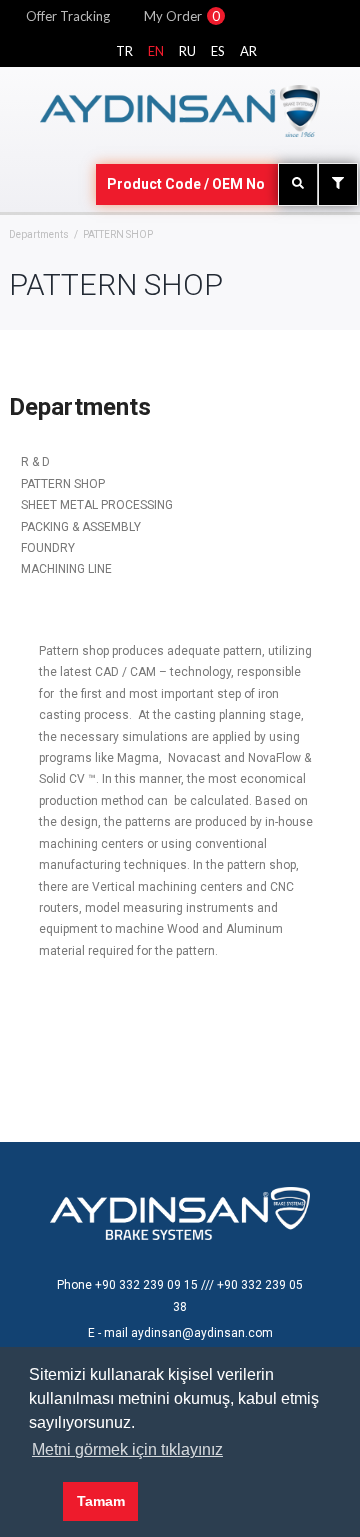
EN (156, 51)
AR (248, 51)
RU (187, 51)
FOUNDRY (48, 548)
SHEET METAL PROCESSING (97, 505)
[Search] (298, 185)
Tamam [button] (101, 1501)
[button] (42, 1502)
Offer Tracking (68, 16)
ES (218, 51)
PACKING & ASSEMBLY (81, 527)
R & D (35, 462)
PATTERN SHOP (63, 484)
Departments (39, 235)
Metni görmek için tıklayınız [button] (127, 1449)
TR (124, 51)
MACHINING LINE (66, 569)
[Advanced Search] (338, 185)
